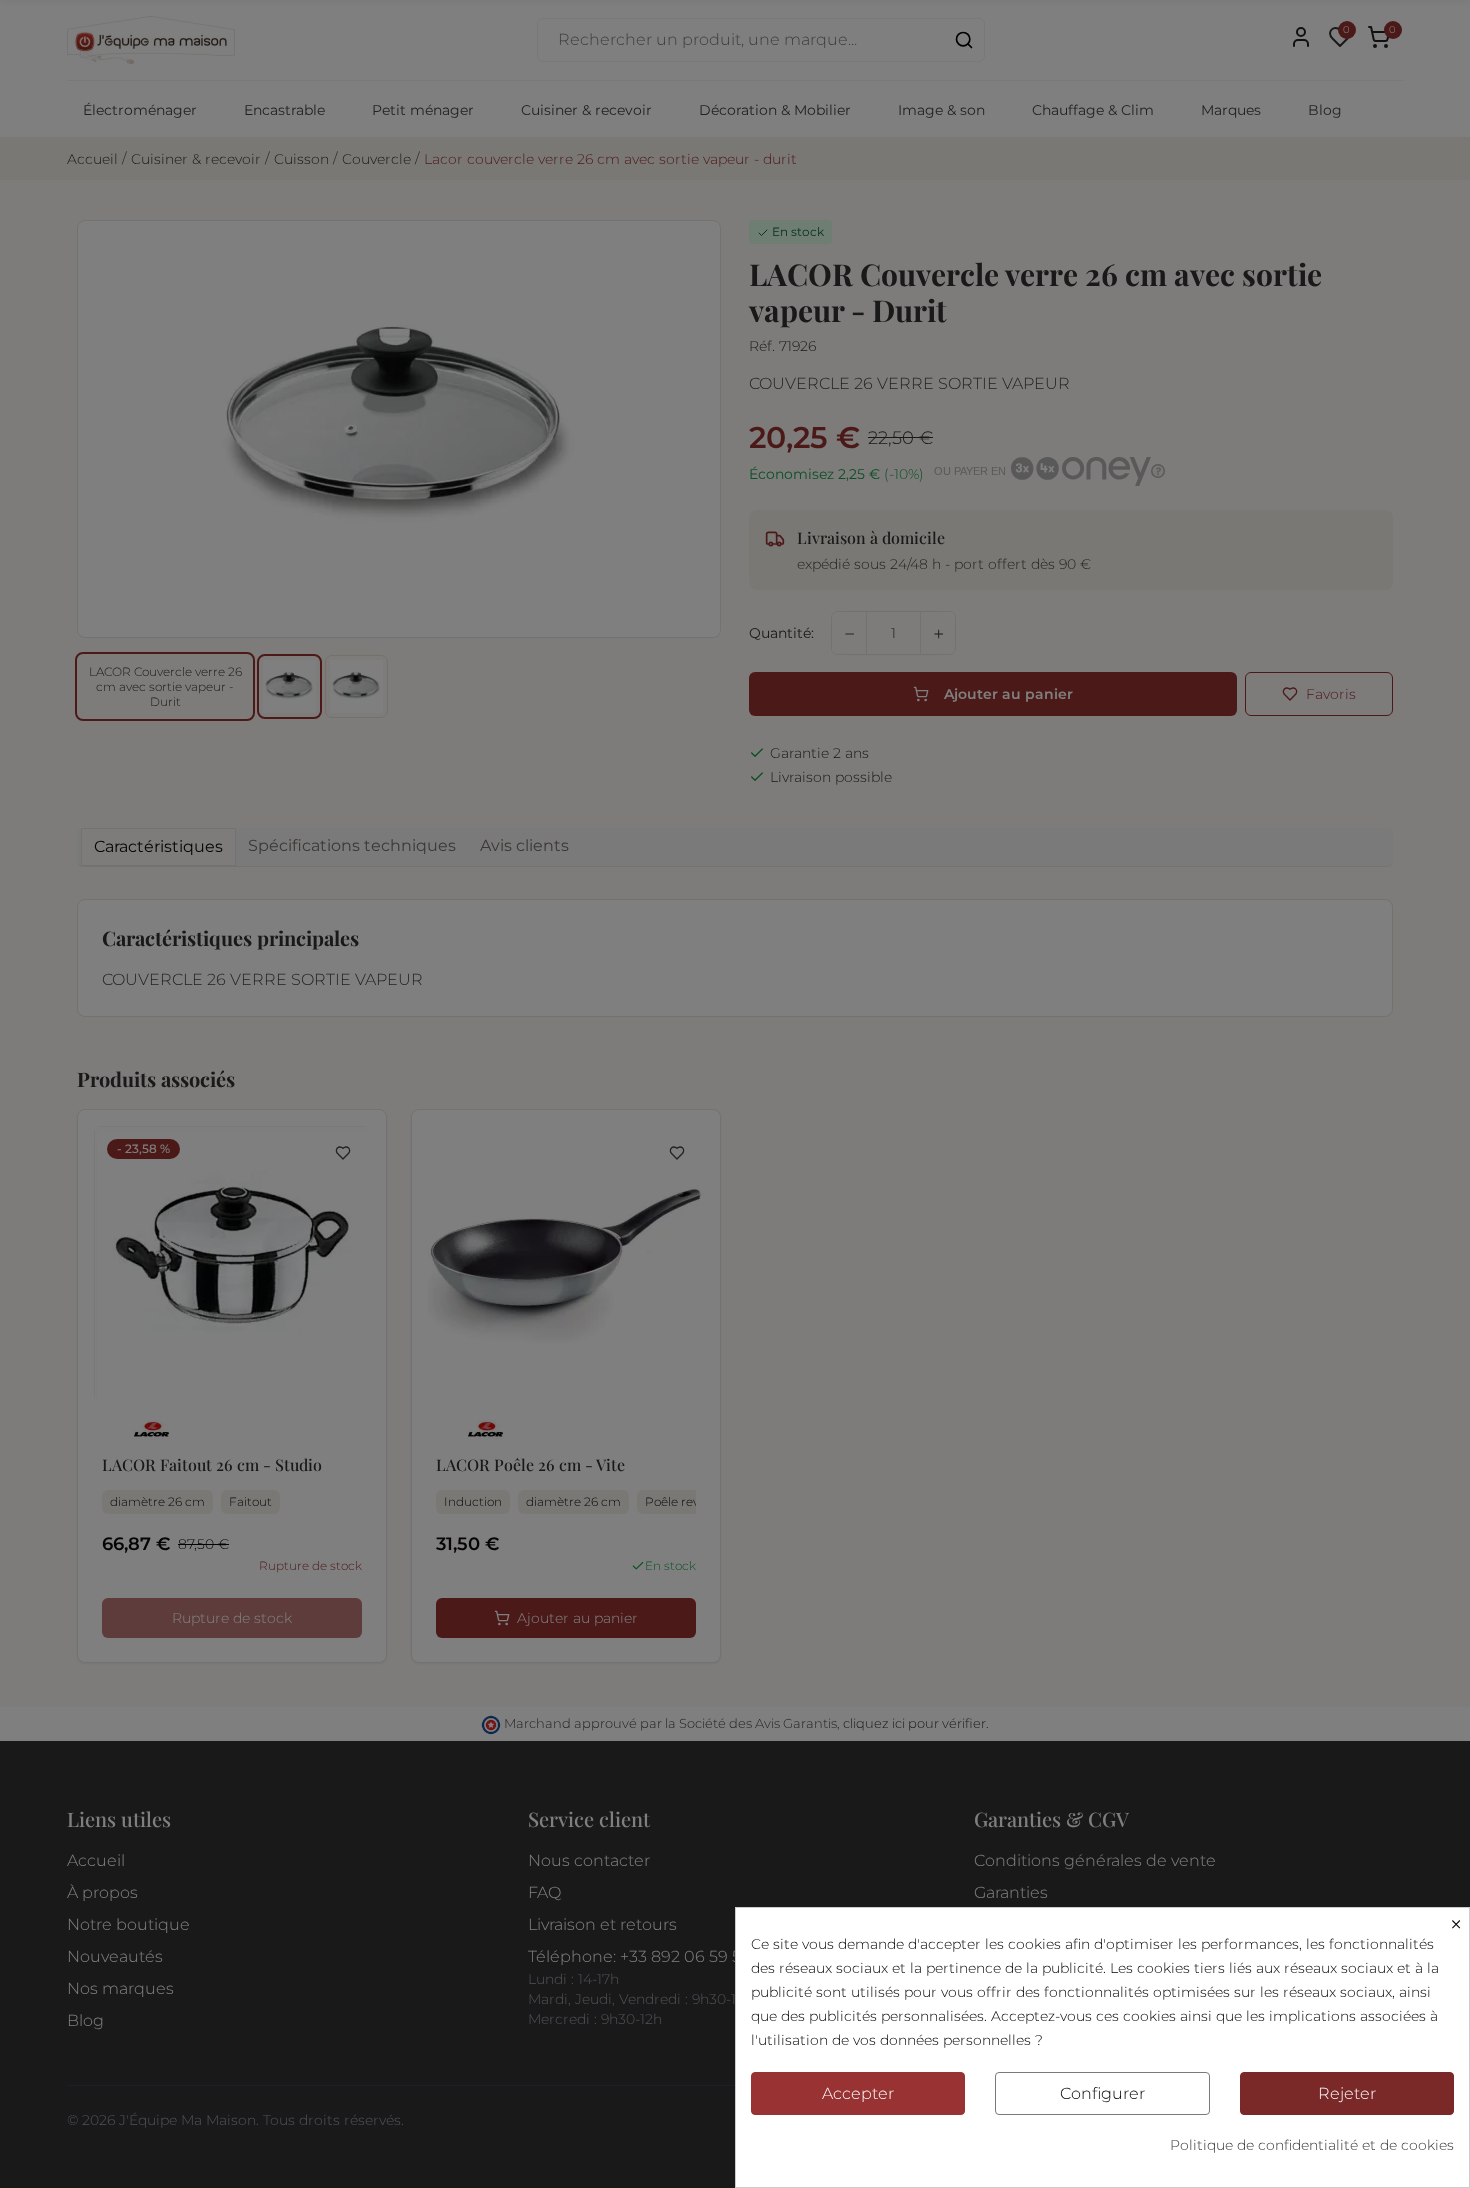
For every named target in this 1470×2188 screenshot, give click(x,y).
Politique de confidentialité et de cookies (1312, 2145)
